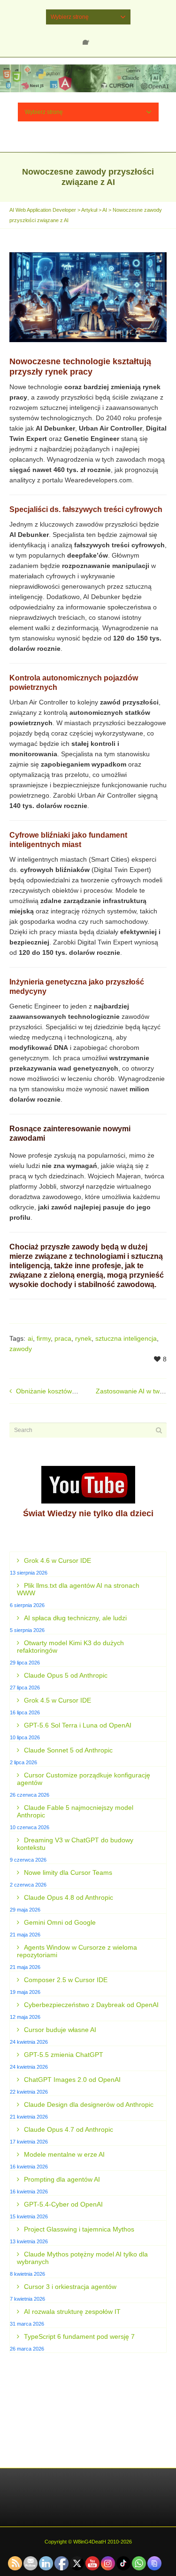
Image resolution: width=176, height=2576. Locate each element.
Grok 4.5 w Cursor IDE (57, 1700)
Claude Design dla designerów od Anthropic (89, 2104)
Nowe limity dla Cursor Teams (68, 1872)
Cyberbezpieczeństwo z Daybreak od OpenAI (91, 2005)
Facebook (88, 39)
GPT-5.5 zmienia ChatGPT (64, 2055)
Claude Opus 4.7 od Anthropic (69, 2129)
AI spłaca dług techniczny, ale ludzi (75, 1618)
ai (30, 1338)
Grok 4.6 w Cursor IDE (57, 1560)
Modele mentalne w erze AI (64, 2154)
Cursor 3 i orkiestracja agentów (70, 2287)
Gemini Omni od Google (60, 1922)
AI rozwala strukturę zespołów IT (72, 2312)
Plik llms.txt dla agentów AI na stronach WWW (78, 1589)
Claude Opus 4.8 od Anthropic (69, 1897)
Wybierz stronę (70, 17)
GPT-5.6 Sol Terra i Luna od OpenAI (78, 1725)
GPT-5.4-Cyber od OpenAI (63, 2204)
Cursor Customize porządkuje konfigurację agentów (84, 1779)
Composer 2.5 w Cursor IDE (66, 1980)
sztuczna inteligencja (126, 1338)
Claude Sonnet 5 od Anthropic (68, 1750)
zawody (21, 1349)
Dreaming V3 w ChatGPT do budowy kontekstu (75, 1844)
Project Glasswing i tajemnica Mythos (79, 2229)
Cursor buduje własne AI (60, 2030)
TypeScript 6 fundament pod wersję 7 (79, 2336)
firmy (44, 1338)
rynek (83, 1338)
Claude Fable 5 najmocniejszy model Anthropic (75, 1811)
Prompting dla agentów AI (62, 2179)
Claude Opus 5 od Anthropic (66, 1675)
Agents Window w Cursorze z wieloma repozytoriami (77, 1951)
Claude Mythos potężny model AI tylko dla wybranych (82, 2258)
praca (63, 1338)
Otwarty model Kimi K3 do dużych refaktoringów (70, 1647)
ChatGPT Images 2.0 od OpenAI (72, 2080)
